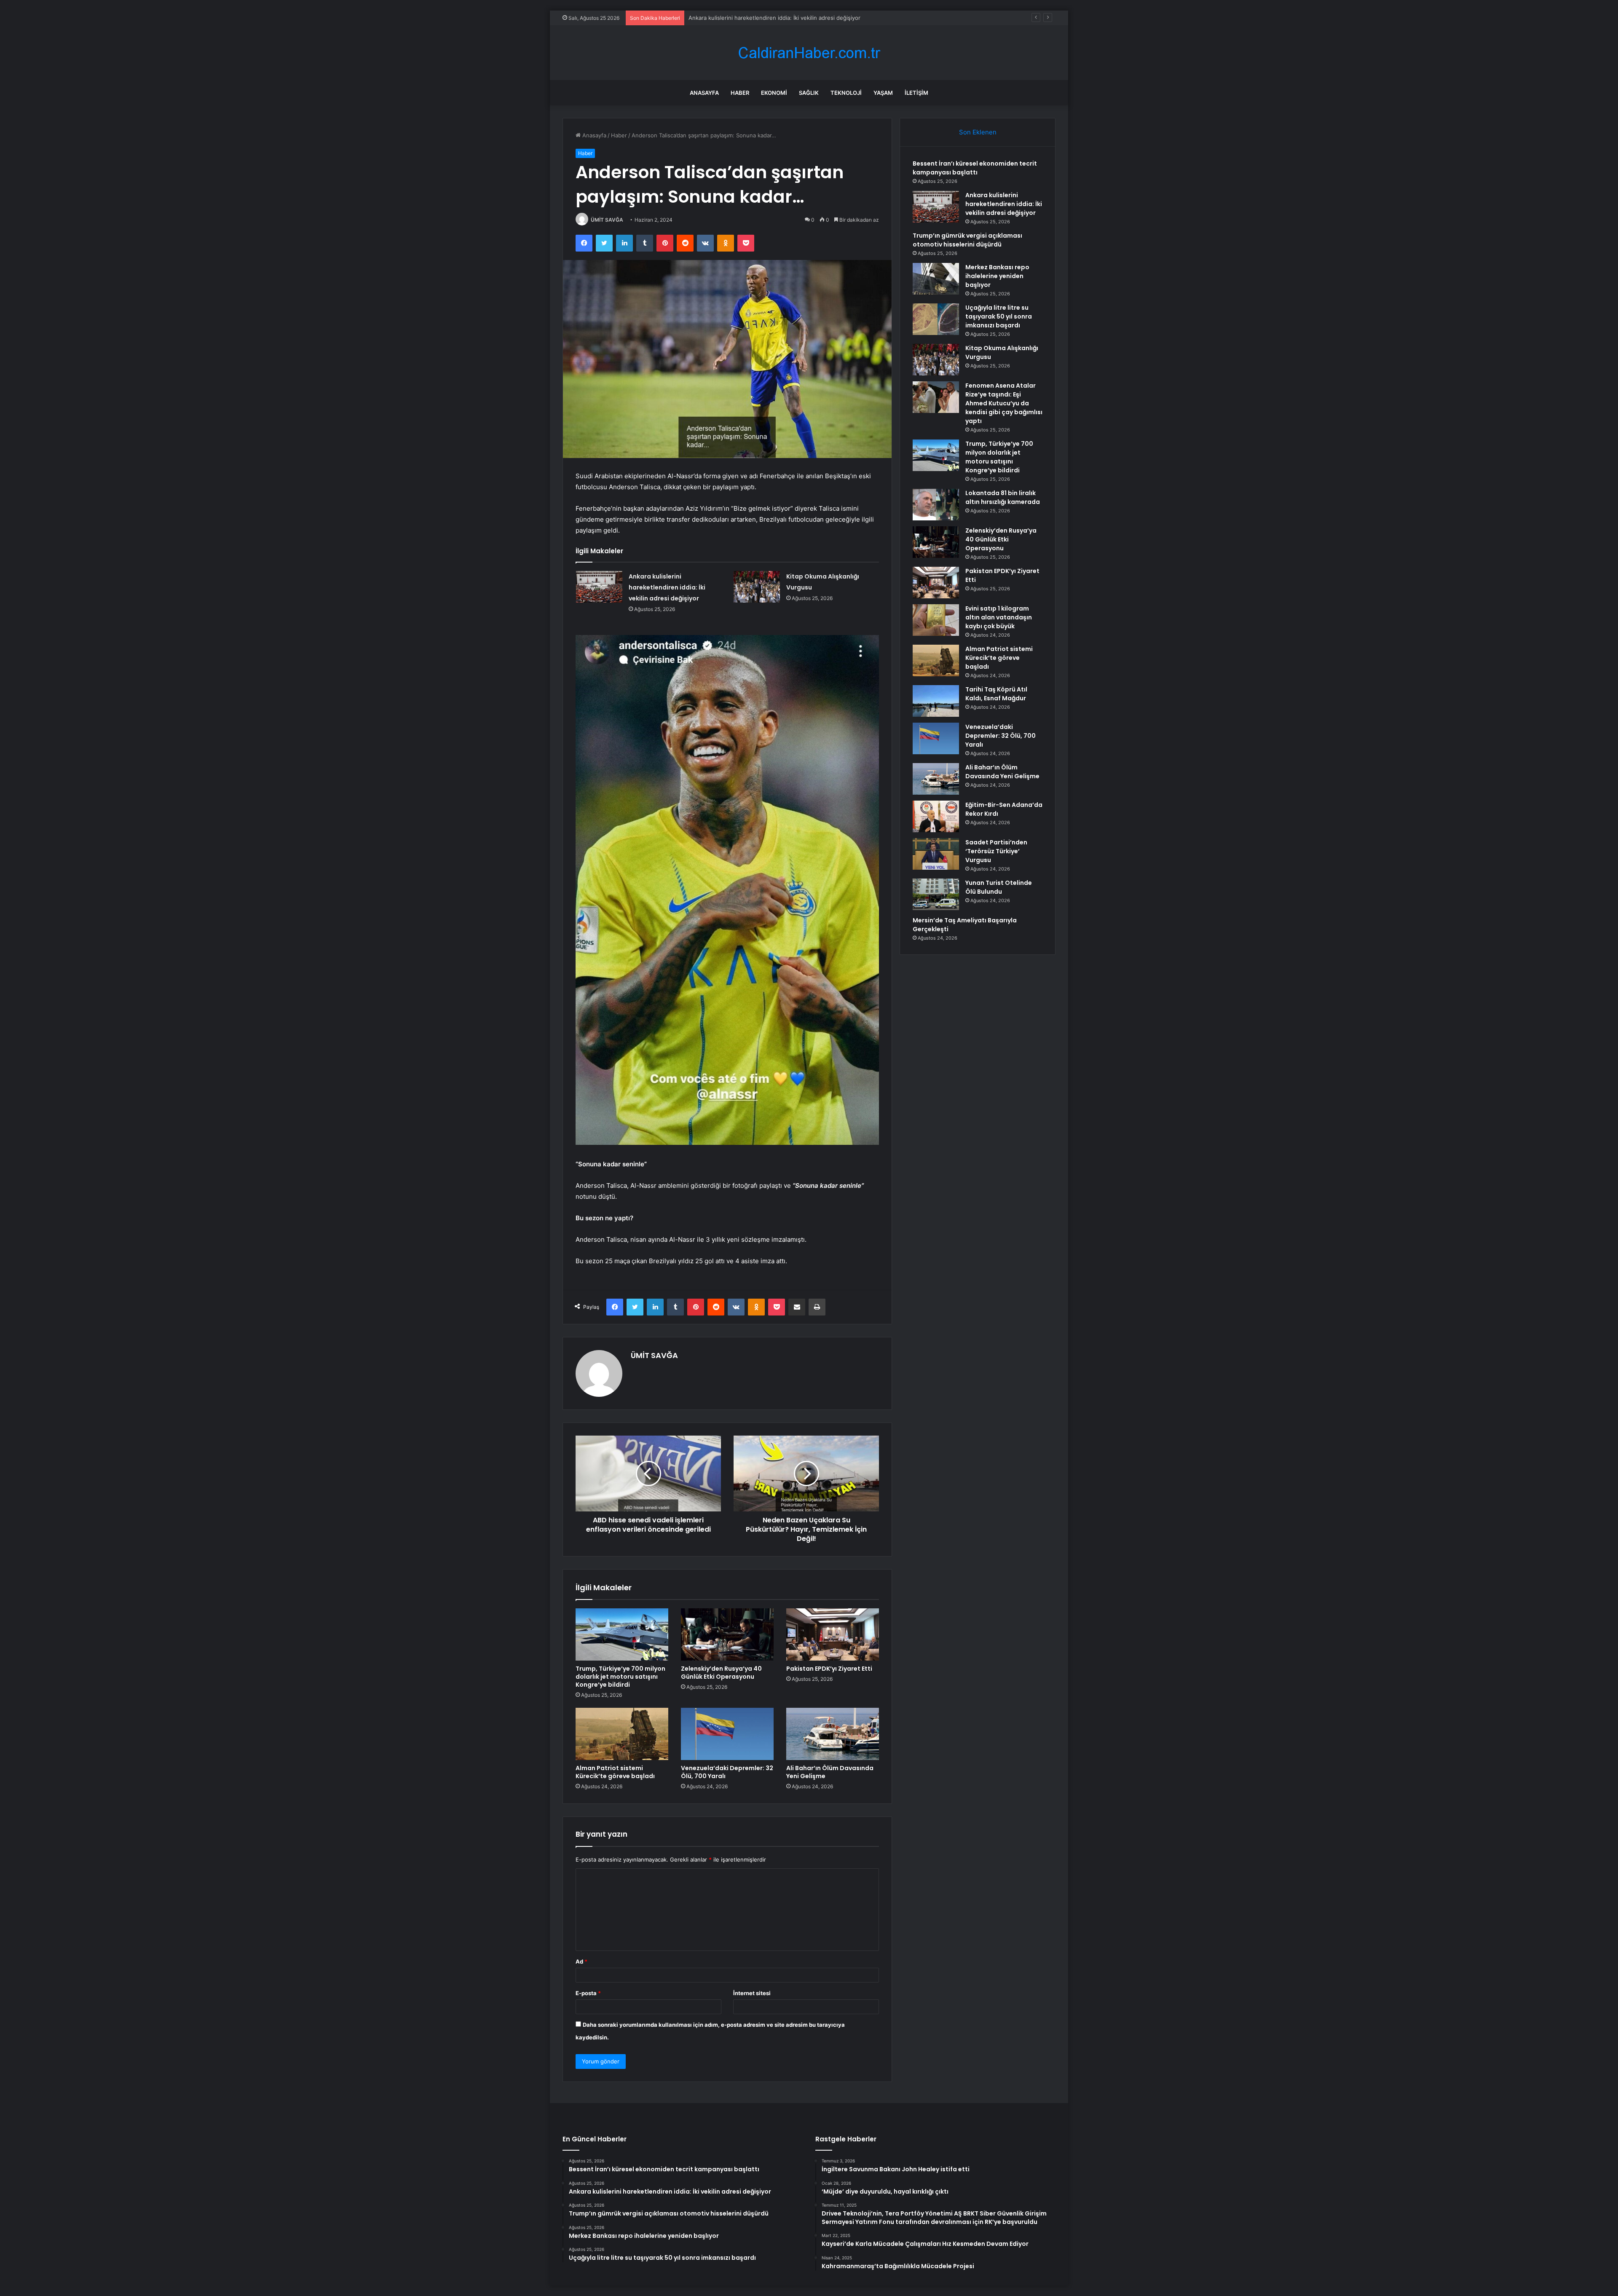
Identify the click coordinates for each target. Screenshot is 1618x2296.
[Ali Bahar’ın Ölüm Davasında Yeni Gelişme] (833, 1734)
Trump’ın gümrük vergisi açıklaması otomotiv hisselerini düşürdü (772, 18)
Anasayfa (704, 93)
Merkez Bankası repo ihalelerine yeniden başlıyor (997, 276)
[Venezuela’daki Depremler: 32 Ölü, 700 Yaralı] (727, 1734)
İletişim (916, 93)
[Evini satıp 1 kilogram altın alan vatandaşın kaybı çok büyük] (936, 620)
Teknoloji (846, 93)
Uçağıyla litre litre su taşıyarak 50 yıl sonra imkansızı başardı (999, 316)
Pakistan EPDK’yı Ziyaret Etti (829, 1669)
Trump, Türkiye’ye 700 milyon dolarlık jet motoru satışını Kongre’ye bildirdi (620, 1677)
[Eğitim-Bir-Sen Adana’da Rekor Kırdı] (936, 816)
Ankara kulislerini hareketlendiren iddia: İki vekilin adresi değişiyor (667, 587)
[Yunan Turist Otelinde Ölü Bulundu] (936, 894)
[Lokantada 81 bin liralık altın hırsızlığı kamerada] (936, 505)
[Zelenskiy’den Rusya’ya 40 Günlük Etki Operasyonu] (727, 1634)
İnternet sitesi (752, 1993)
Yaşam (883, 93)
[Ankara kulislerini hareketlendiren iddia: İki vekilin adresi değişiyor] (599, 587)
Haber (740, 93)
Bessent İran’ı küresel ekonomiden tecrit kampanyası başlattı (975, 168)
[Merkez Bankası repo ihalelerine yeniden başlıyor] (936, 279)
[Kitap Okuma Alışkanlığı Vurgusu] (757, 587)
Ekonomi (774, 93)
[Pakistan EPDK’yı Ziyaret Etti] (833, 1634)
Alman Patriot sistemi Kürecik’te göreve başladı (615, 1772)
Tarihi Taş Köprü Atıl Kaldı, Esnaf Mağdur (996, 694)
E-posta (588, 1993)
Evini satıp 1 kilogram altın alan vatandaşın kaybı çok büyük (999, 617)
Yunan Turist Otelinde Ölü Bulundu (999, 887)
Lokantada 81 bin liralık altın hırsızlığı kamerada (1003, 497)
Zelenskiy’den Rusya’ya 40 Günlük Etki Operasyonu (721, 1673)
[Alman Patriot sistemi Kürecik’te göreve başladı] (622, 1734)
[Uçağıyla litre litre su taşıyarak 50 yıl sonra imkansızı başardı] (936, 319)
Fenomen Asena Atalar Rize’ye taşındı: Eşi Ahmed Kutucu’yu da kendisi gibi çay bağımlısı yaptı (1004, 403)
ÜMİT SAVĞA (607, 220)
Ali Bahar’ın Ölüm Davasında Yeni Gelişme (830, 1772)
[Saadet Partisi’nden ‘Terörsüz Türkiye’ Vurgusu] (936, 854)
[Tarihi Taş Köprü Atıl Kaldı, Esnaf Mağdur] (936, 701)
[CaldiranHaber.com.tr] (809, 53)
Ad (581, 1961)
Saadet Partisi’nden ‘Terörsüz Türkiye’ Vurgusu (996, 851)
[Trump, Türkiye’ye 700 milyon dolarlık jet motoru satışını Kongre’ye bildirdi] (622, 1634)
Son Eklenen (978, 132)
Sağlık (809, 93)
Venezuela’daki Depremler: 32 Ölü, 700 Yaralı (727, 1772)
